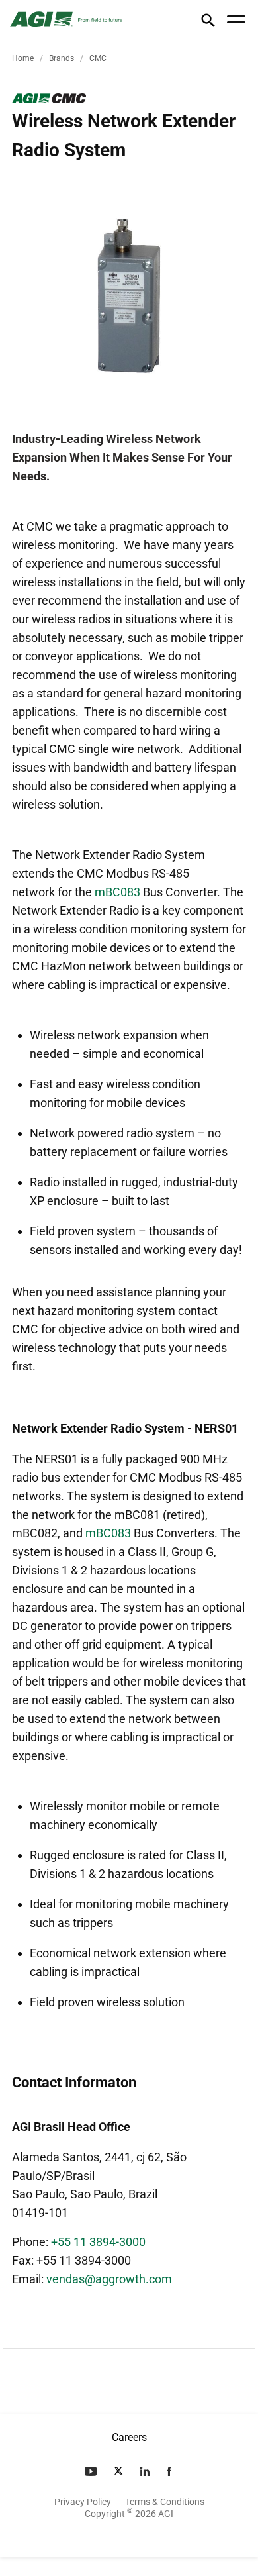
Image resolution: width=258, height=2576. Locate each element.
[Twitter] (120, 2471)
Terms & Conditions (165, 2502)
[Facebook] (170, 2471)
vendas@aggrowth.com (109, 2279)
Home (23, 58)
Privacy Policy (83, 2502)
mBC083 (117, 892)
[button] (208, 23)
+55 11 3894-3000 (98, 2242)
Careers (129, 2437)
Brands (62, 58)
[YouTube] (92, 2471)
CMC (98, 58)
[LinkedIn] (146, 2471)
